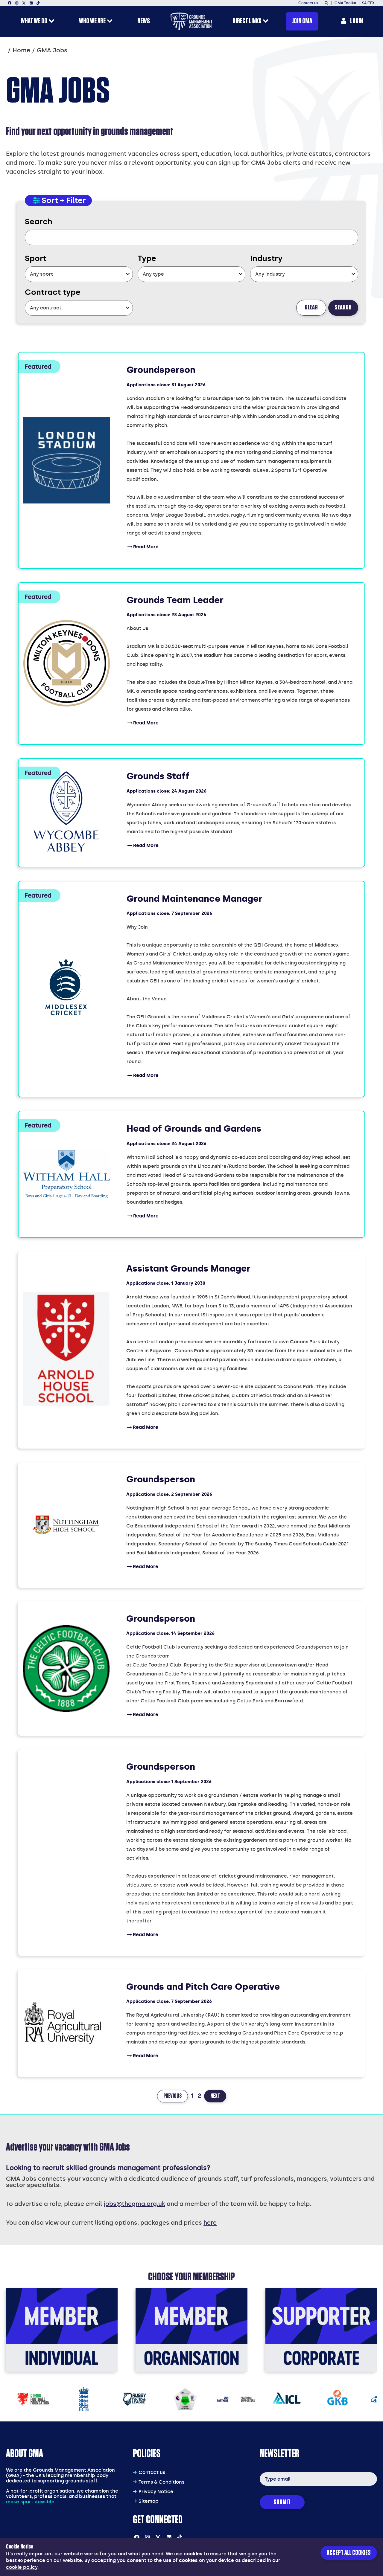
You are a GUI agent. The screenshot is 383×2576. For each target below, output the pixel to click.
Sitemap (149, 2501)
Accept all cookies (349, 2553)
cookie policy (22, 2567)
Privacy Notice (156, 2492)
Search (39, 222)
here (210, 2223)
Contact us (152, 2472)
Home (21, 50)
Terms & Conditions (161, 2482)
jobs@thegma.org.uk (134, 2204)
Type (147, 258)
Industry (266, 258)
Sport (36, 258)
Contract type (53, 292)
